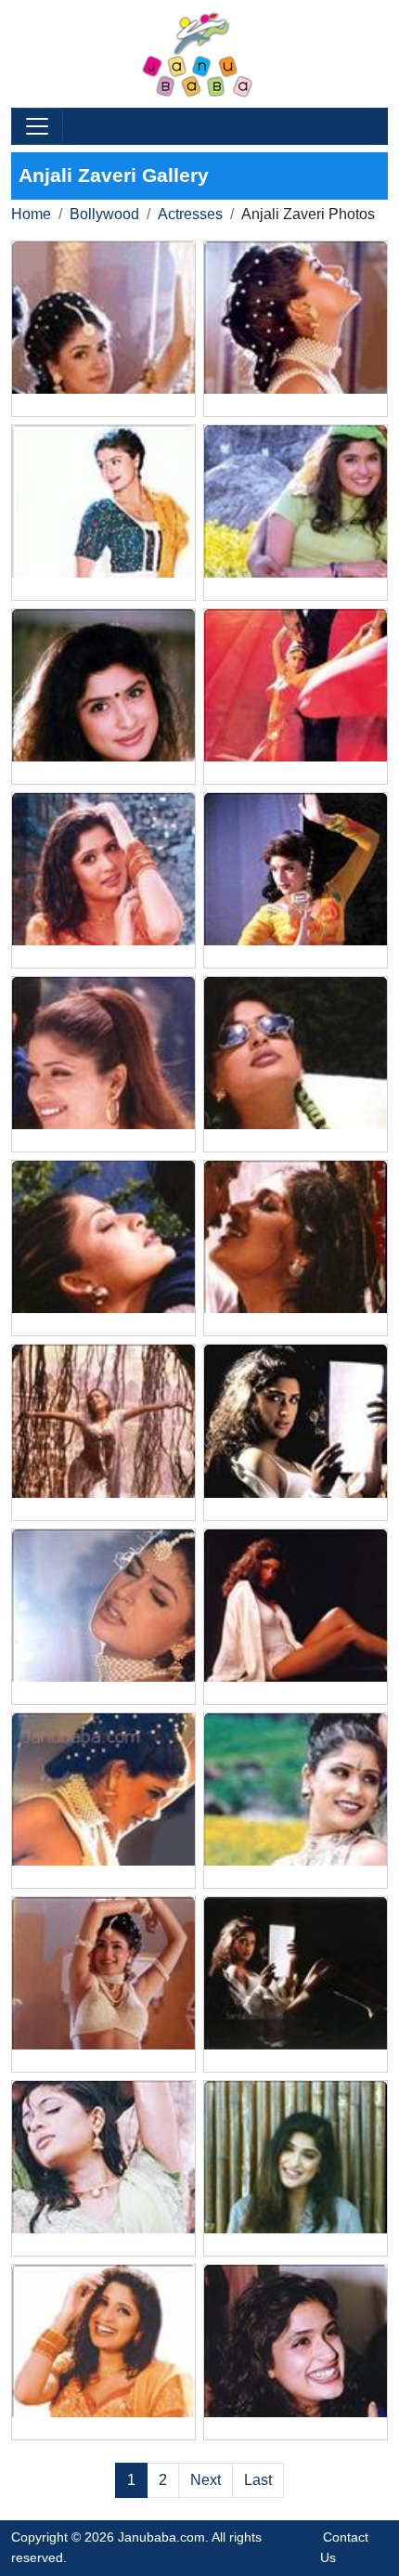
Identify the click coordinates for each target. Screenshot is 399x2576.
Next (206, 2480)
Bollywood (104, 214)
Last (258, 2480)
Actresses (190, 214)
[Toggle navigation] (37, 126)
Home (31, 214)
